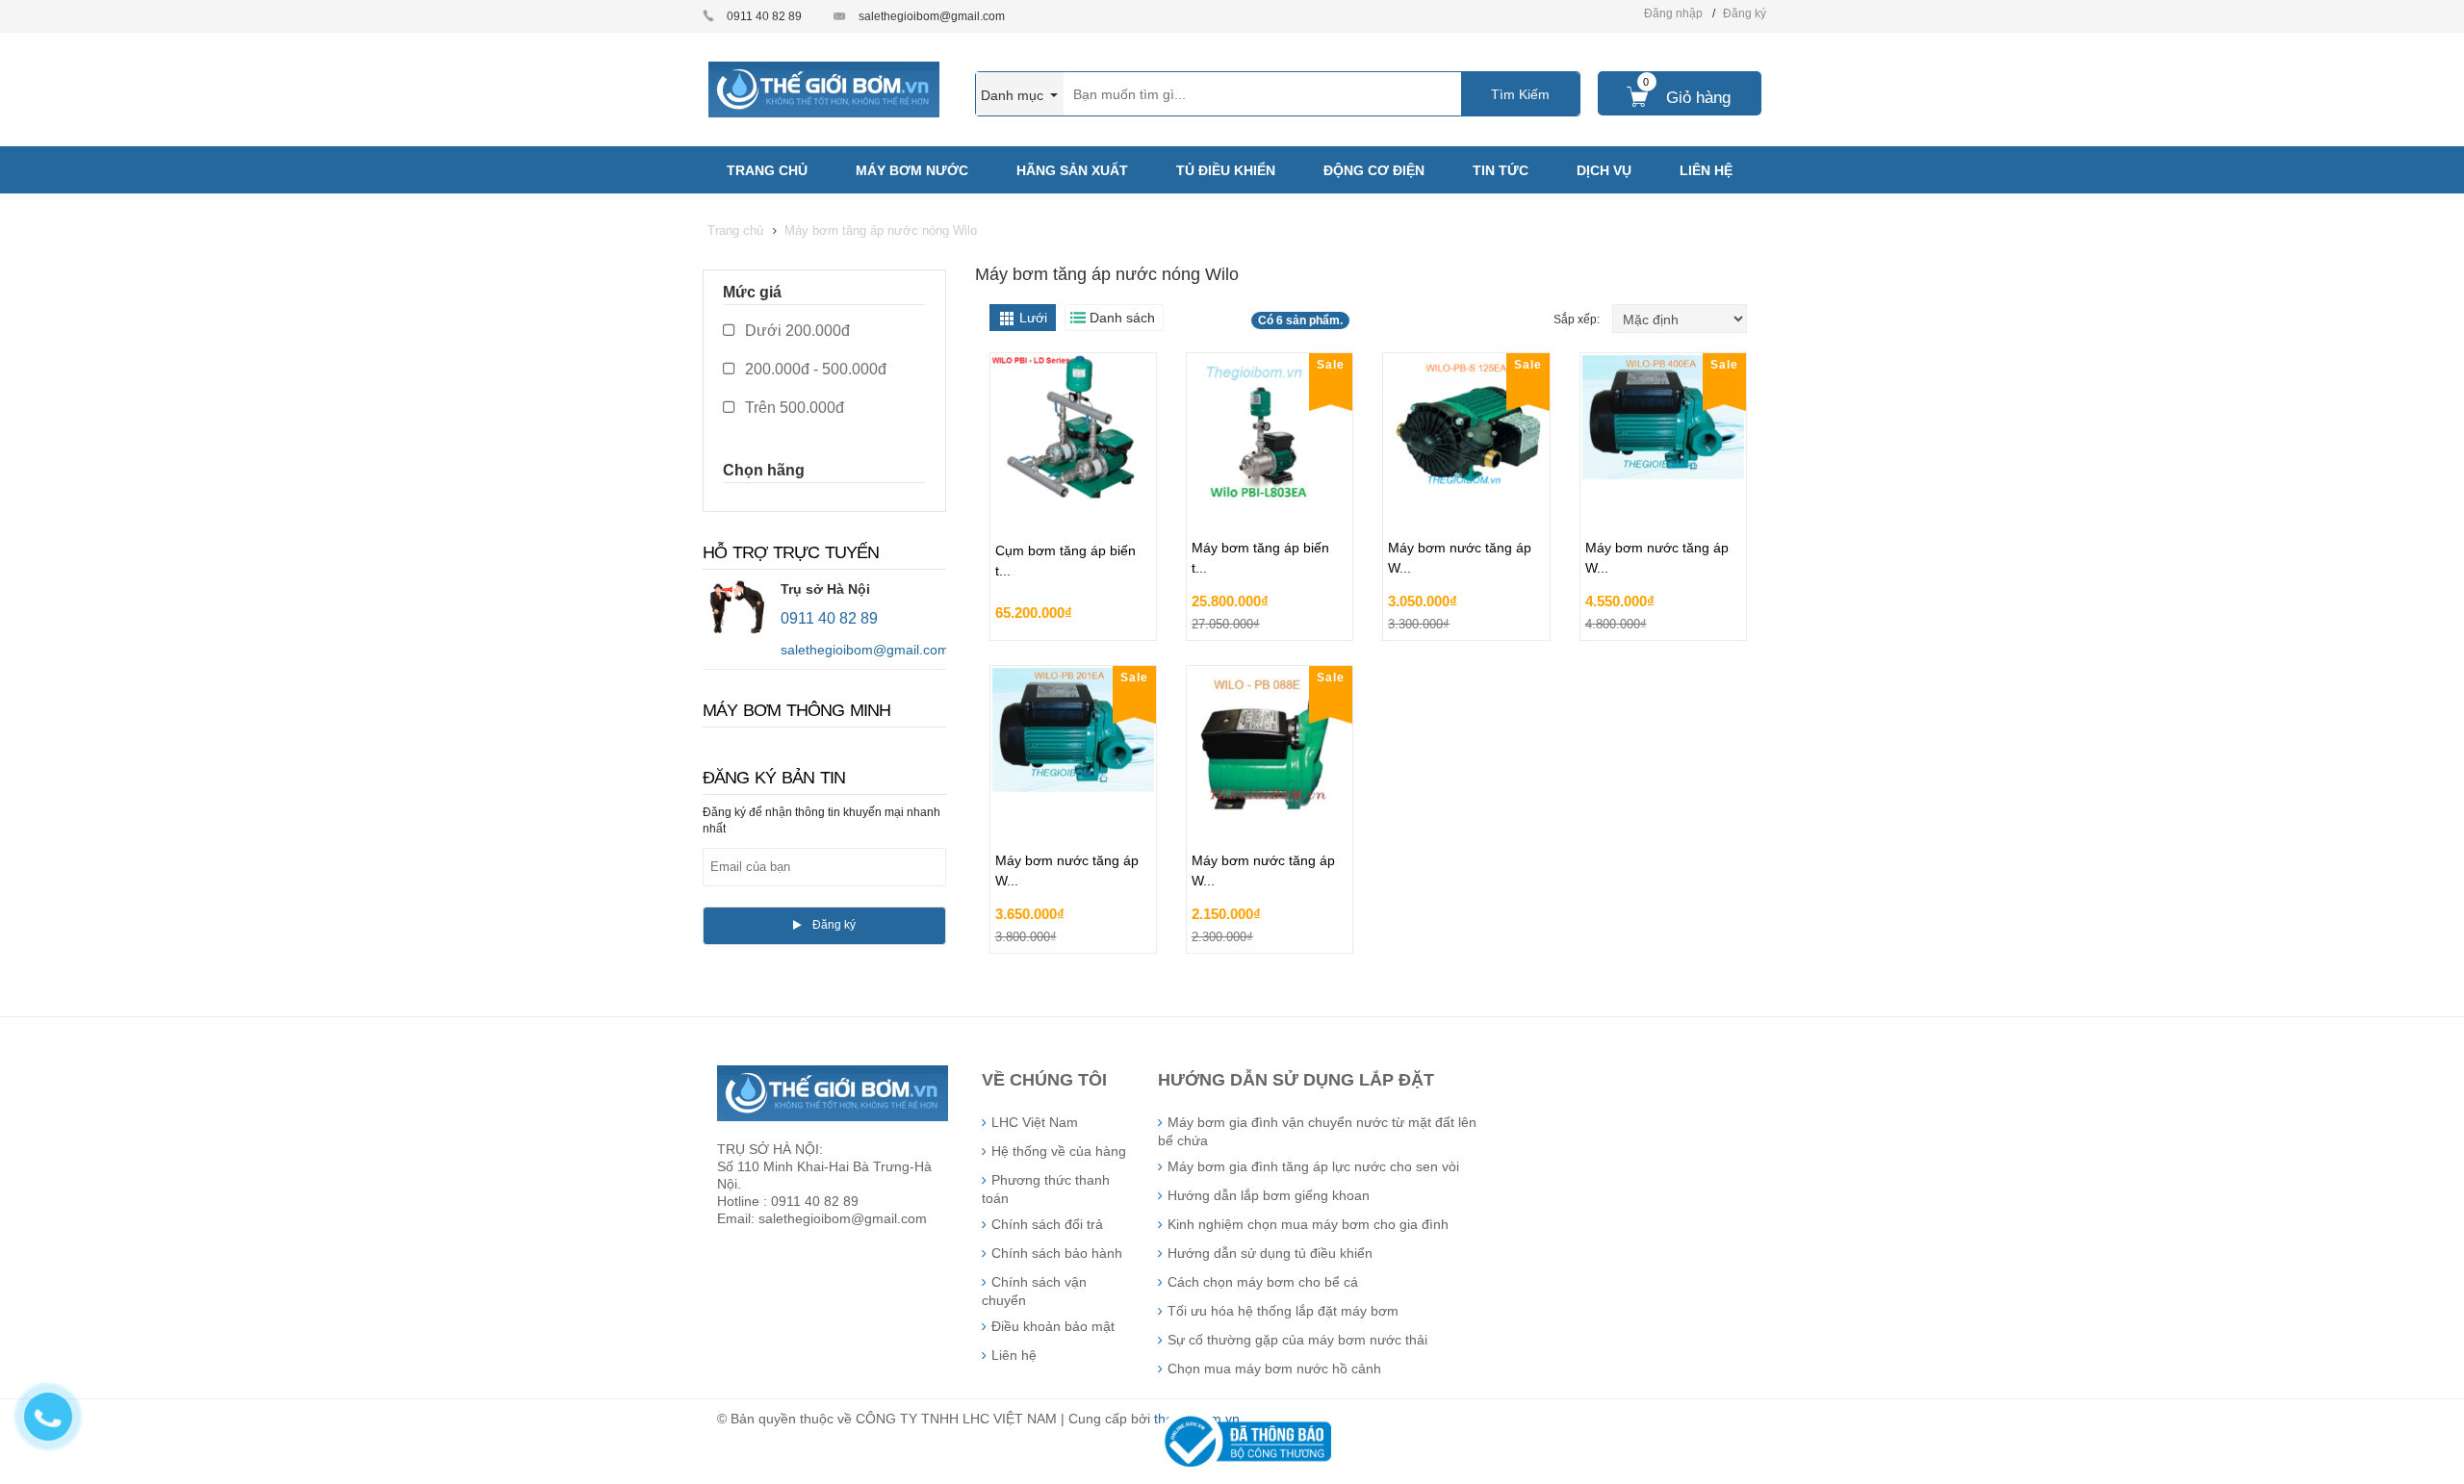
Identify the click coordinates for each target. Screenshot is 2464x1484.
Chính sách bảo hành (1057, 1253)
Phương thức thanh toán (1046, 1189)
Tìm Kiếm (1520, 94)
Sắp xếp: (1578, 320)
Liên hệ (1014, 1355)
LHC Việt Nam (1035, 1122)
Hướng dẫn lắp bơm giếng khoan (1269, 1195)
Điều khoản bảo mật (1053, 1326)
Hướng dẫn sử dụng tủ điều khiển (1270, 1253)
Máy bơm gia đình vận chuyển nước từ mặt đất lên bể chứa (1317, 1131)
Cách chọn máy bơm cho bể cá (1263, 1282)
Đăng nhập (1673, 13)
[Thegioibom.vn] (824, 89)
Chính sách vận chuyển (1034, 1291)
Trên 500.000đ (793, 408)
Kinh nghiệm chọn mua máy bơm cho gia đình (1308, 1224)
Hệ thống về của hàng (1059, 1151)
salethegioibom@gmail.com (932, 16)
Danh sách (1122, 318)
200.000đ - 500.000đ (814, 369)
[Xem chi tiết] (1138, 620)
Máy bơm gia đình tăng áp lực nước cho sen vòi (1313, 1166)
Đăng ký (1745, 13)
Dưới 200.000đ (796, 331)
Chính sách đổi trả (1047, 1224)
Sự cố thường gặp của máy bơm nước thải (1297, 1340)
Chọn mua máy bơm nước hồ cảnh (1274, 1369)
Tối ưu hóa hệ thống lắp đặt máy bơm (1283, 1311)
